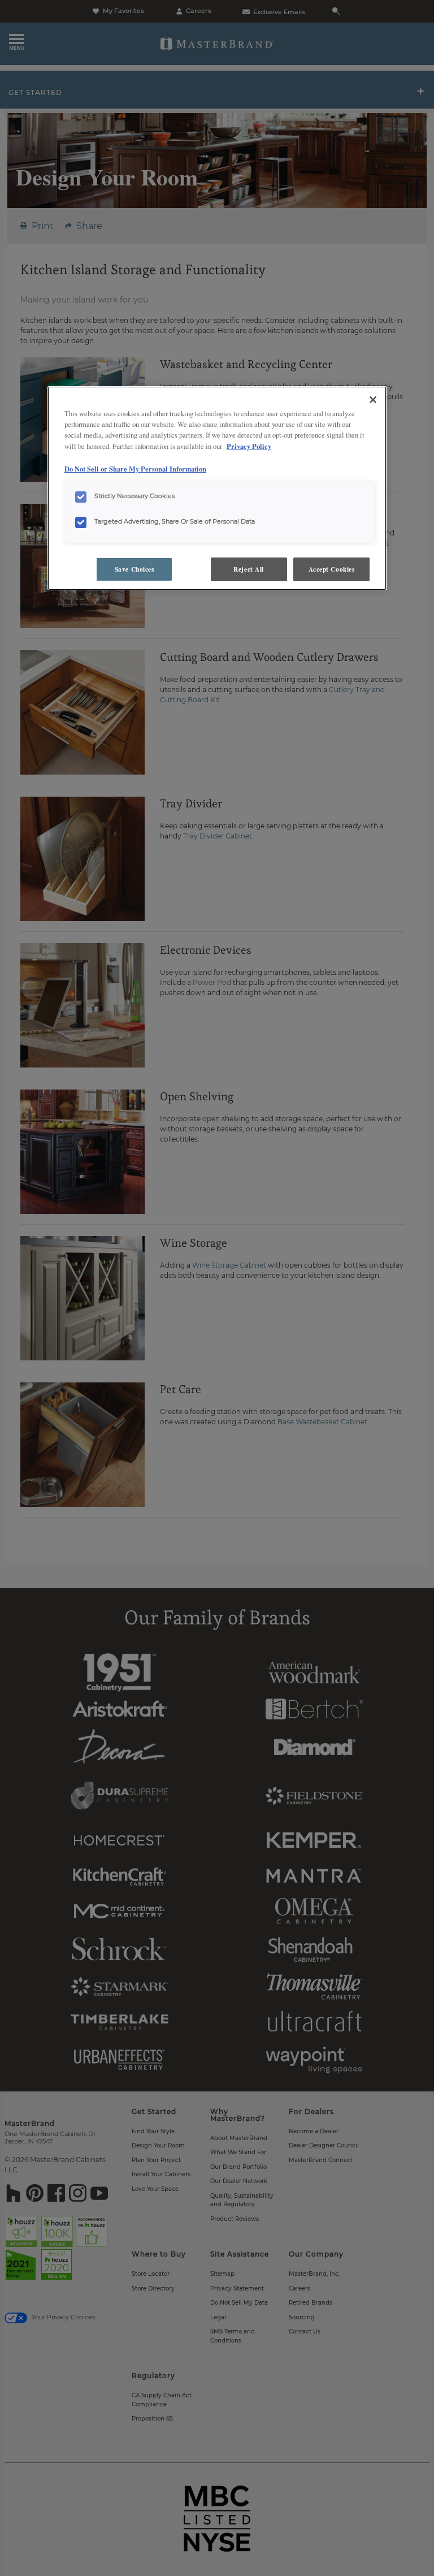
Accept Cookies (332, 569)
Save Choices (134, 569)
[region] (217, 488)
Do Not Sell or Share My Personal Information (135, 469)
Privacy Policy (249, 446)
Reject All (249, 569)
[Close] (373, 400)
